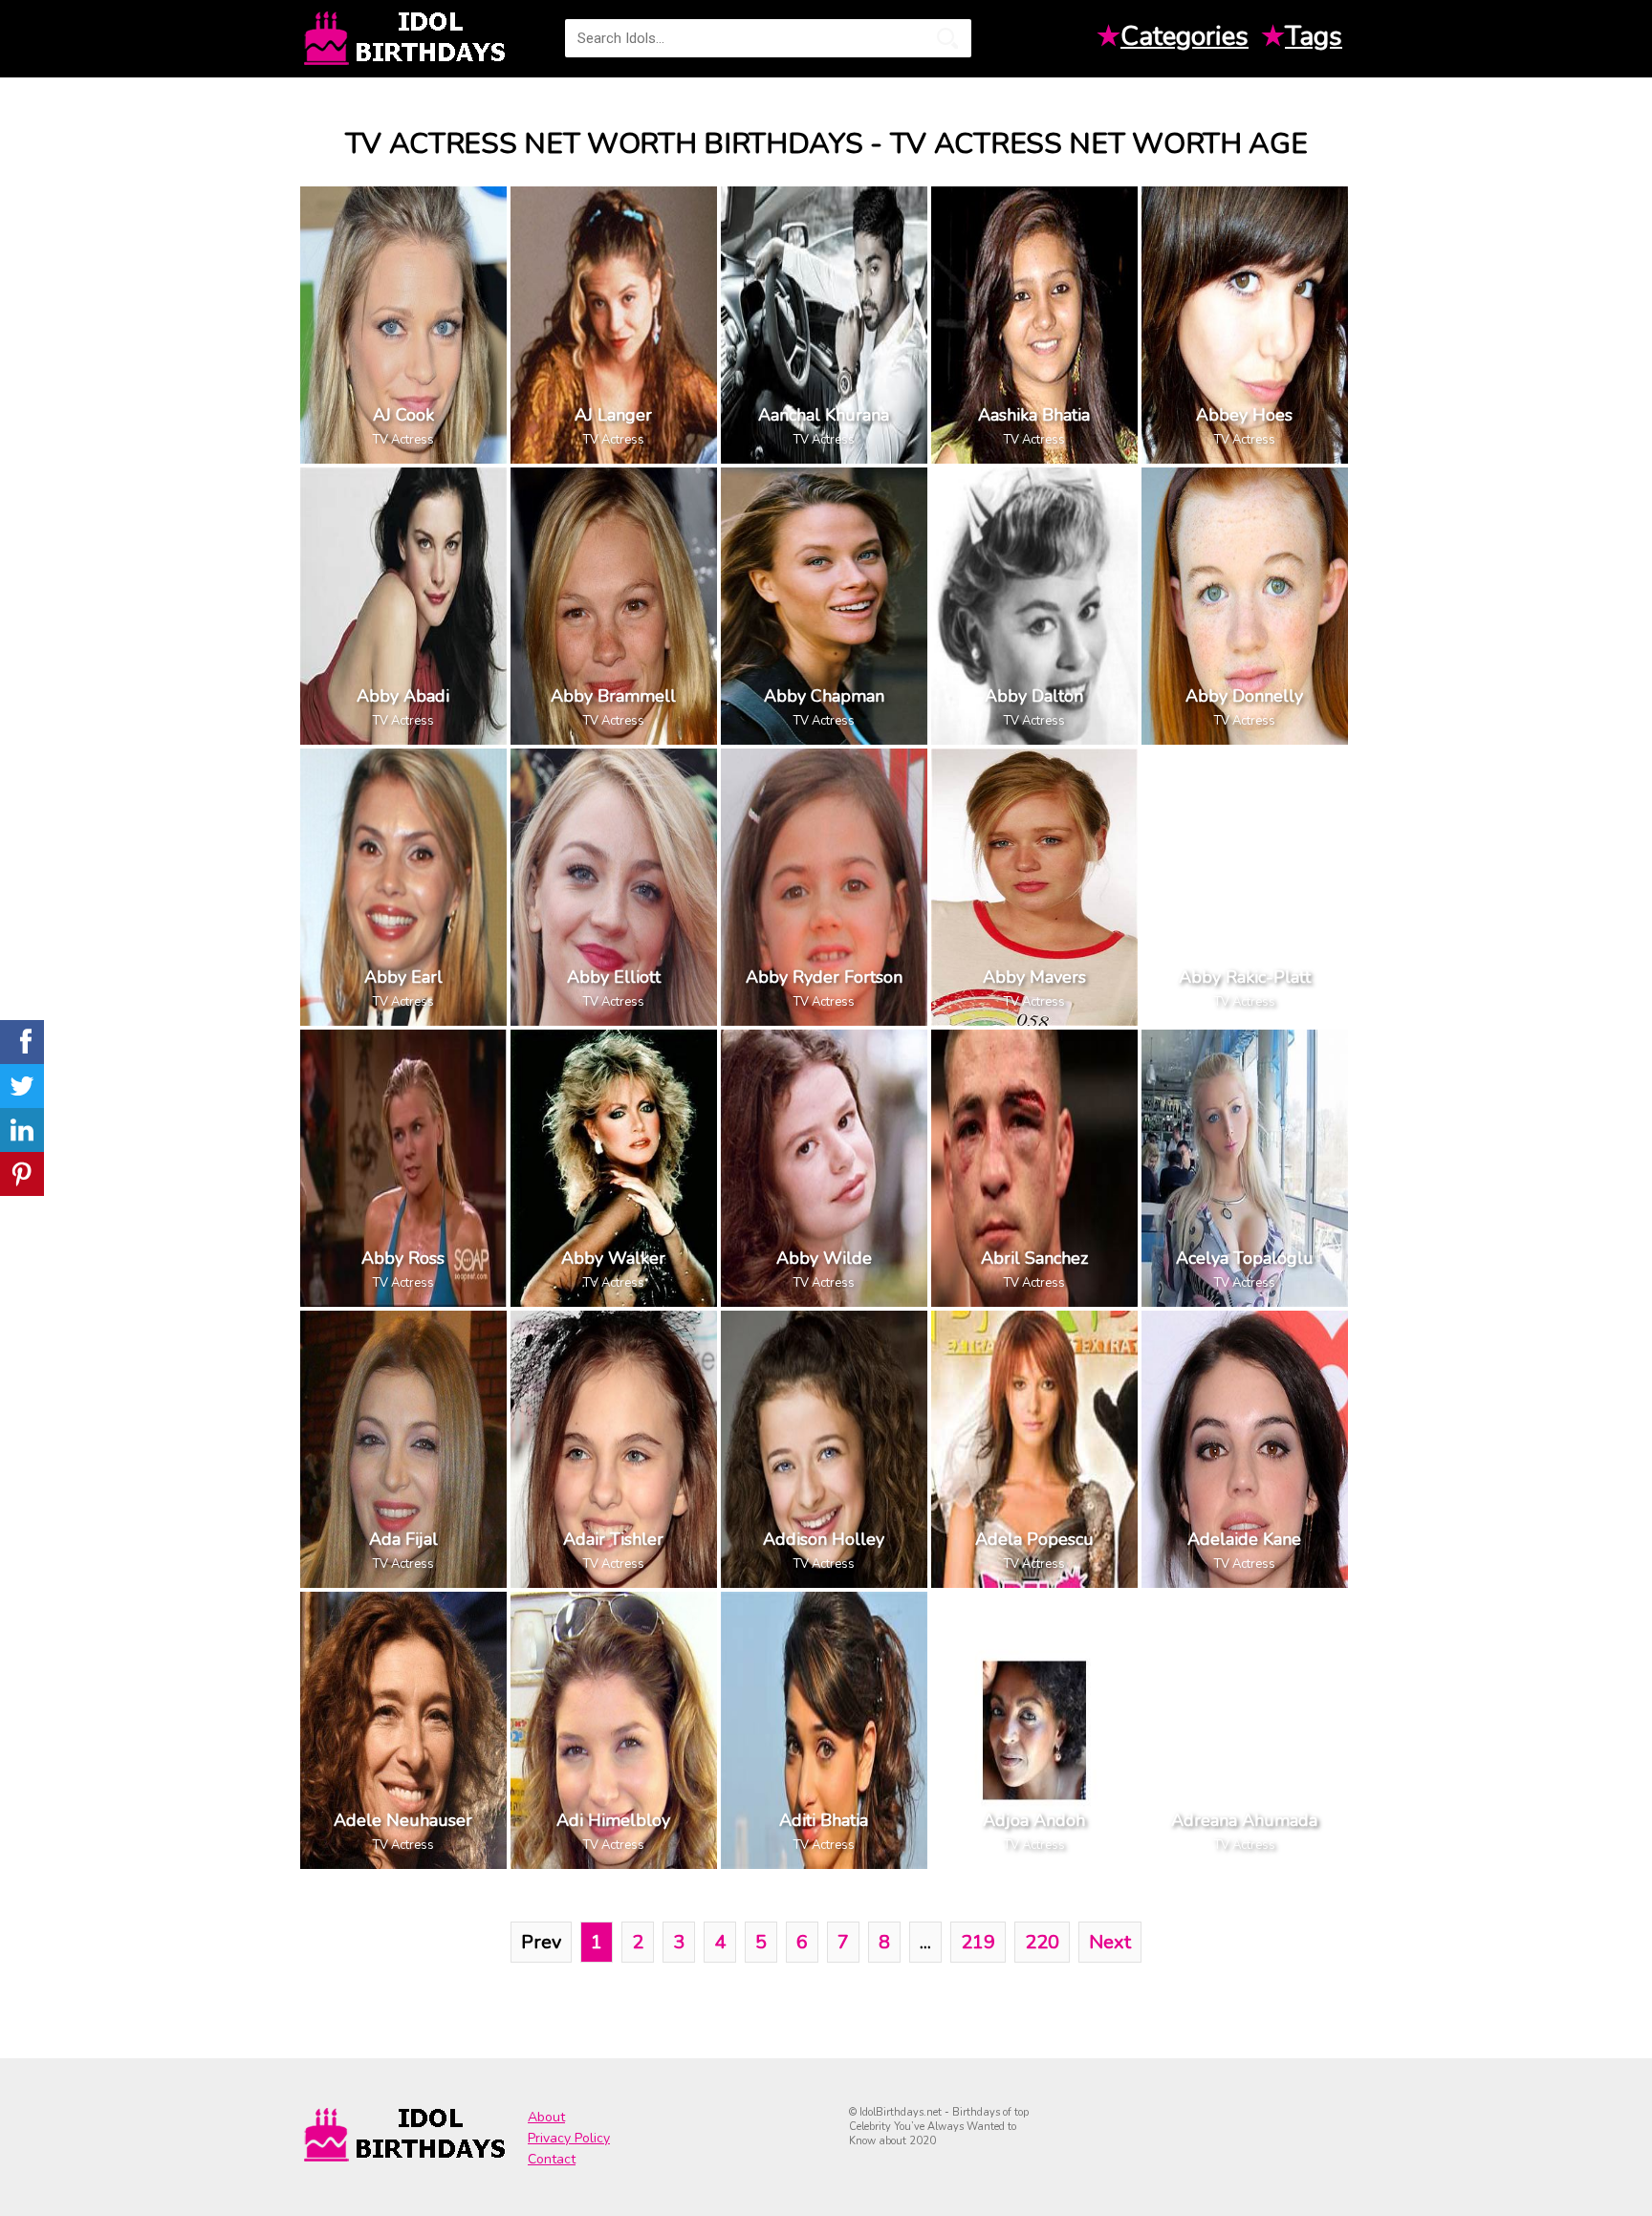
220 (1042, 1942)
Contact (552, 2159)
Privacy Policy (569, 2138)
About (546, 2117)
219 (978, 1942)
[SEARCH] (947, 38)
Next (1110, 1942)
